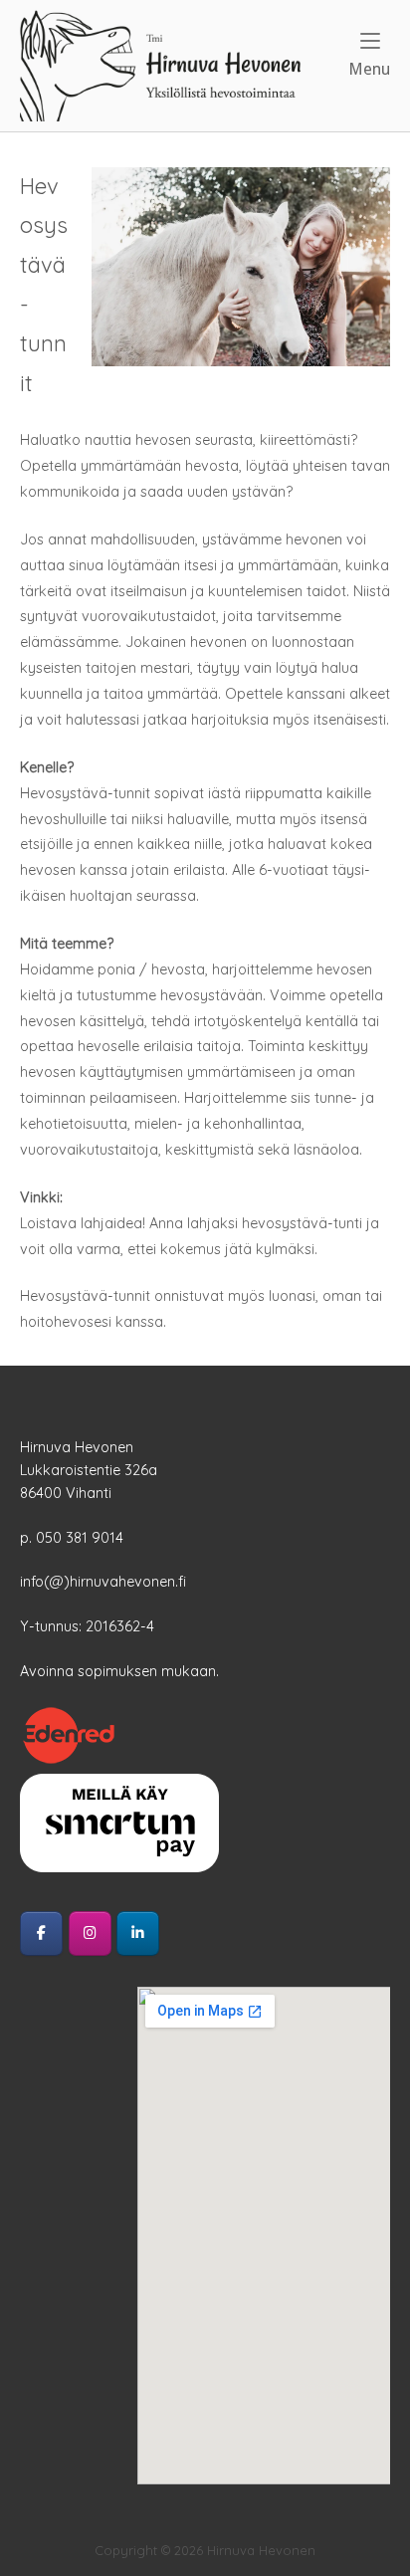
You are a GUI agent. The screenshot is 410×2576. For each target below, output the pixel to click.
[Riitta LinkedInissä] (138, 1933)
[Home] (160, 65)
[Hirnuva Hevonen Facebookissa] (41, 1933)
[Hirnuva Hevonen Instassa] (90, 1933)
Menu (369, 69)
